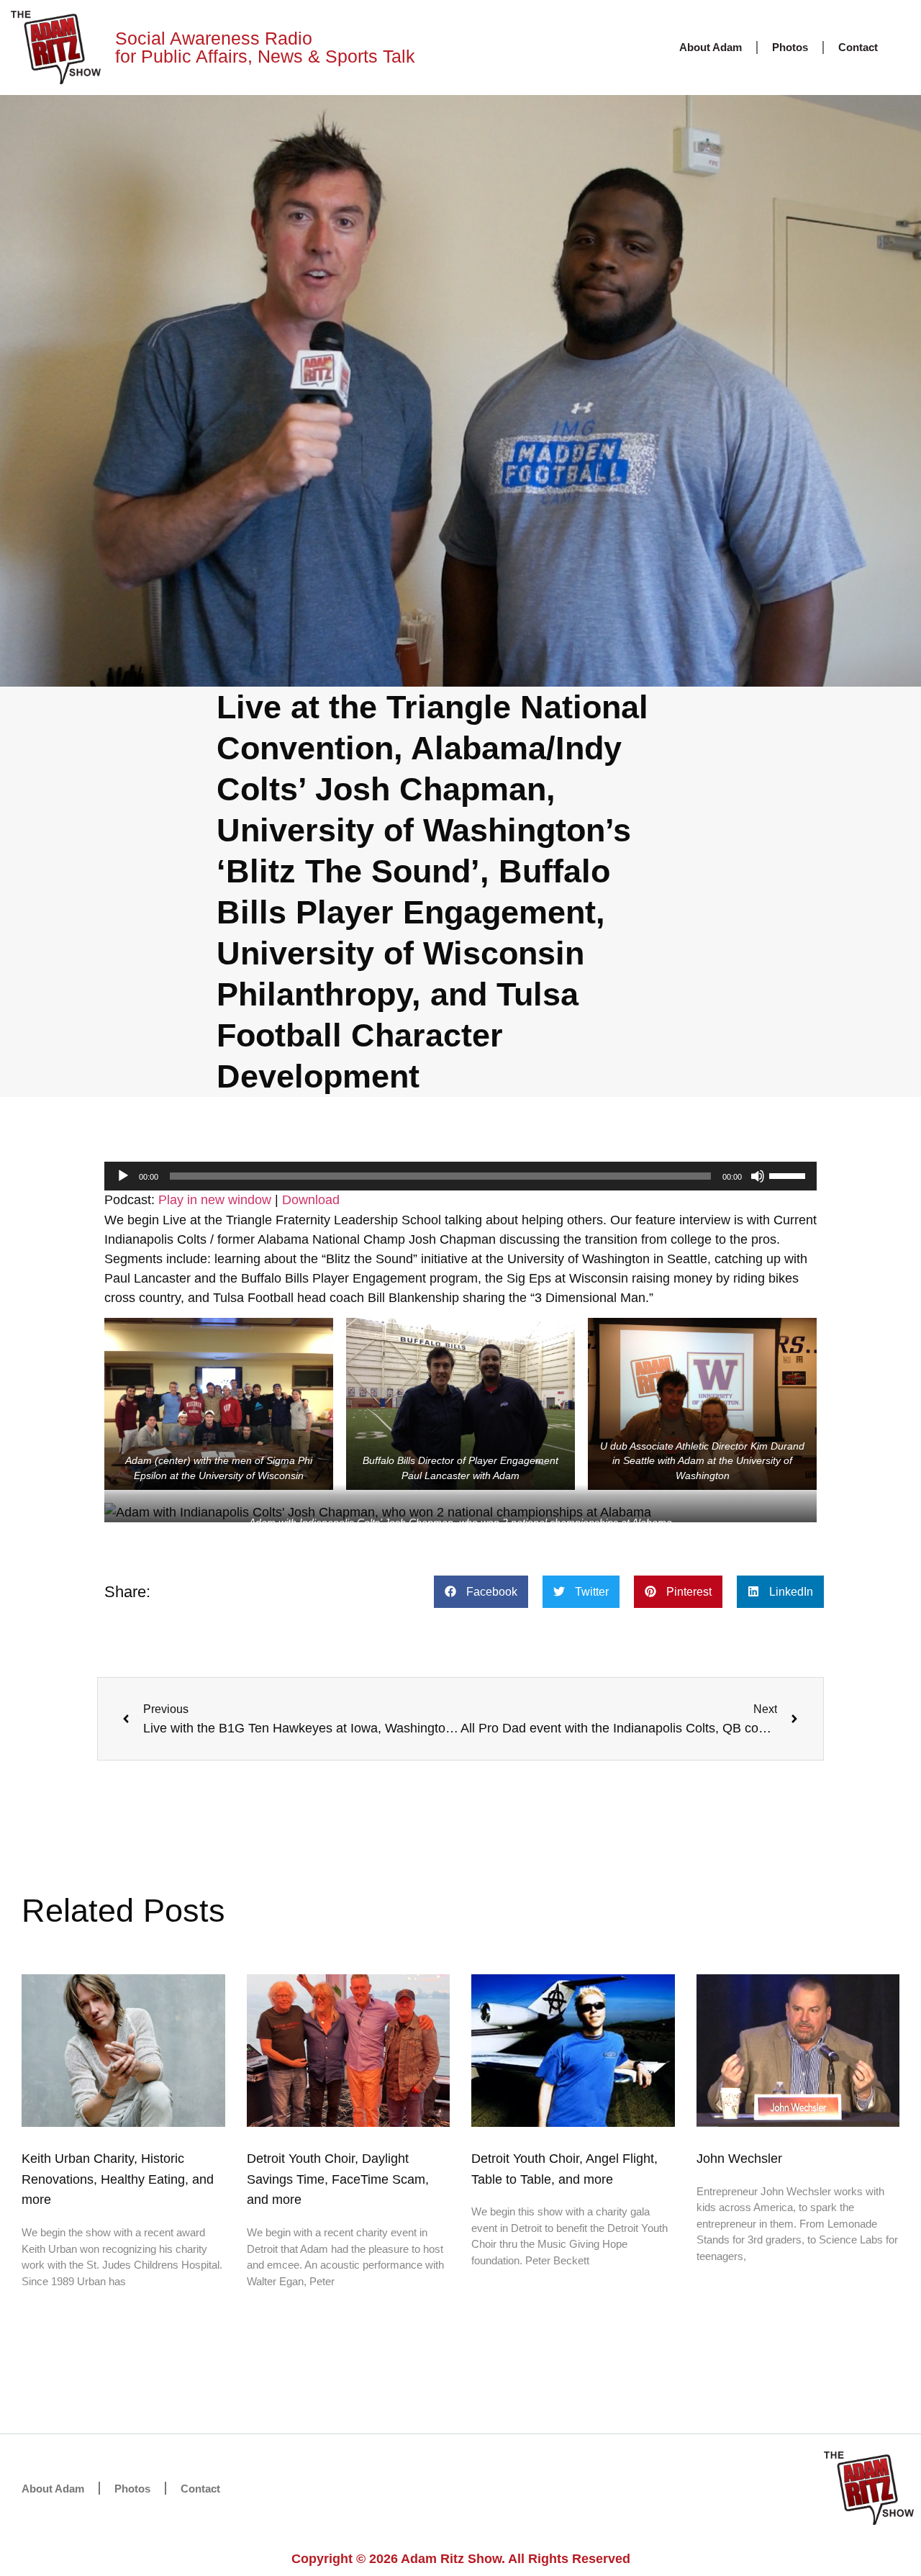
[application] (460, 1176)
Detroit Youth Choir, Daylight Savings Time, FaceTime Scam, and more (338, 2179)
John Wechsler (739, 2159)
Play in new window (215, 1200)
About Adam (711, 47)
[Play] (123, 1176)
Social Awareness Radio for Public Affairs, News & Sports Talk (265, 47)
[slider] (789, 1175)
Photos (790, 47)
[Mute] (758, 1176)
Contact (858, 47)
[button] (481, 1592)
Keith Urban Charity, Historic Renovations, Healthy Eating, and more (118, 2179)
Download (311, 1200)
